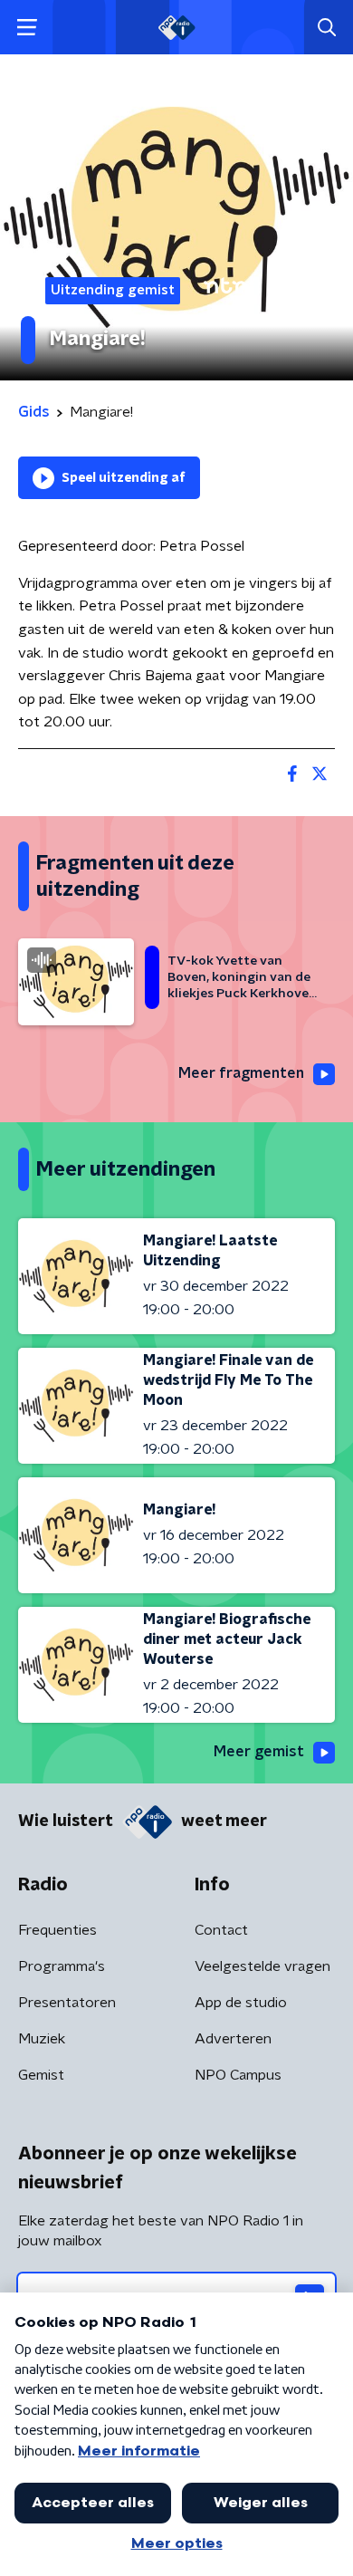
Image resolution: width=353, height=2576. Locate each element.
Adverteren (233, 2039)
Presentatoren (67, 2003)
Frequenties (57, 1930)
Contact (221, 1930)
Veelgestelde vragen (262, 1966)
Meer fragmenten (241, 1073)
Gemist (41, 2075)
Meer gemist (259, 1752)
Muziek (42, 2039)
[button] (27, 28)
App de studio (241, 2003)
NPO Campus (238, 2075)
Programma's (62, 1966)
